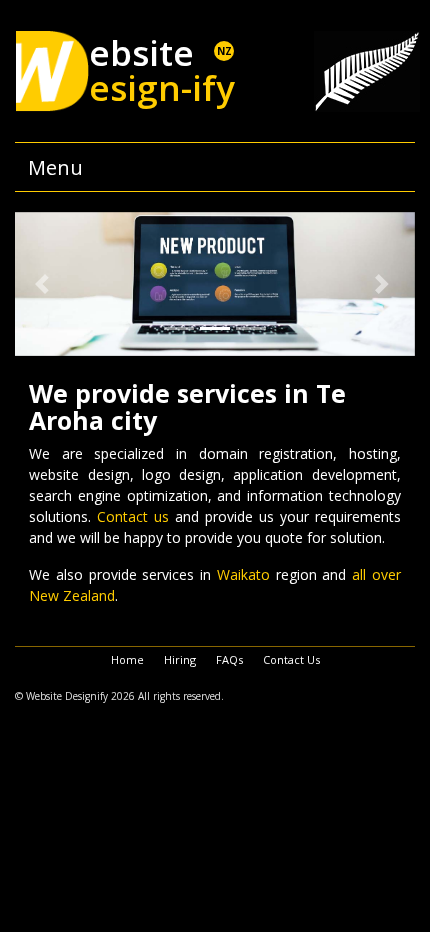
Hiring (180, 659)
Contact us (133, 516)
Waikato (243, 574)
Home (127, 659)
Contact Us (291, 659)
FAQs (229, 659)
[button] (45, 284)
